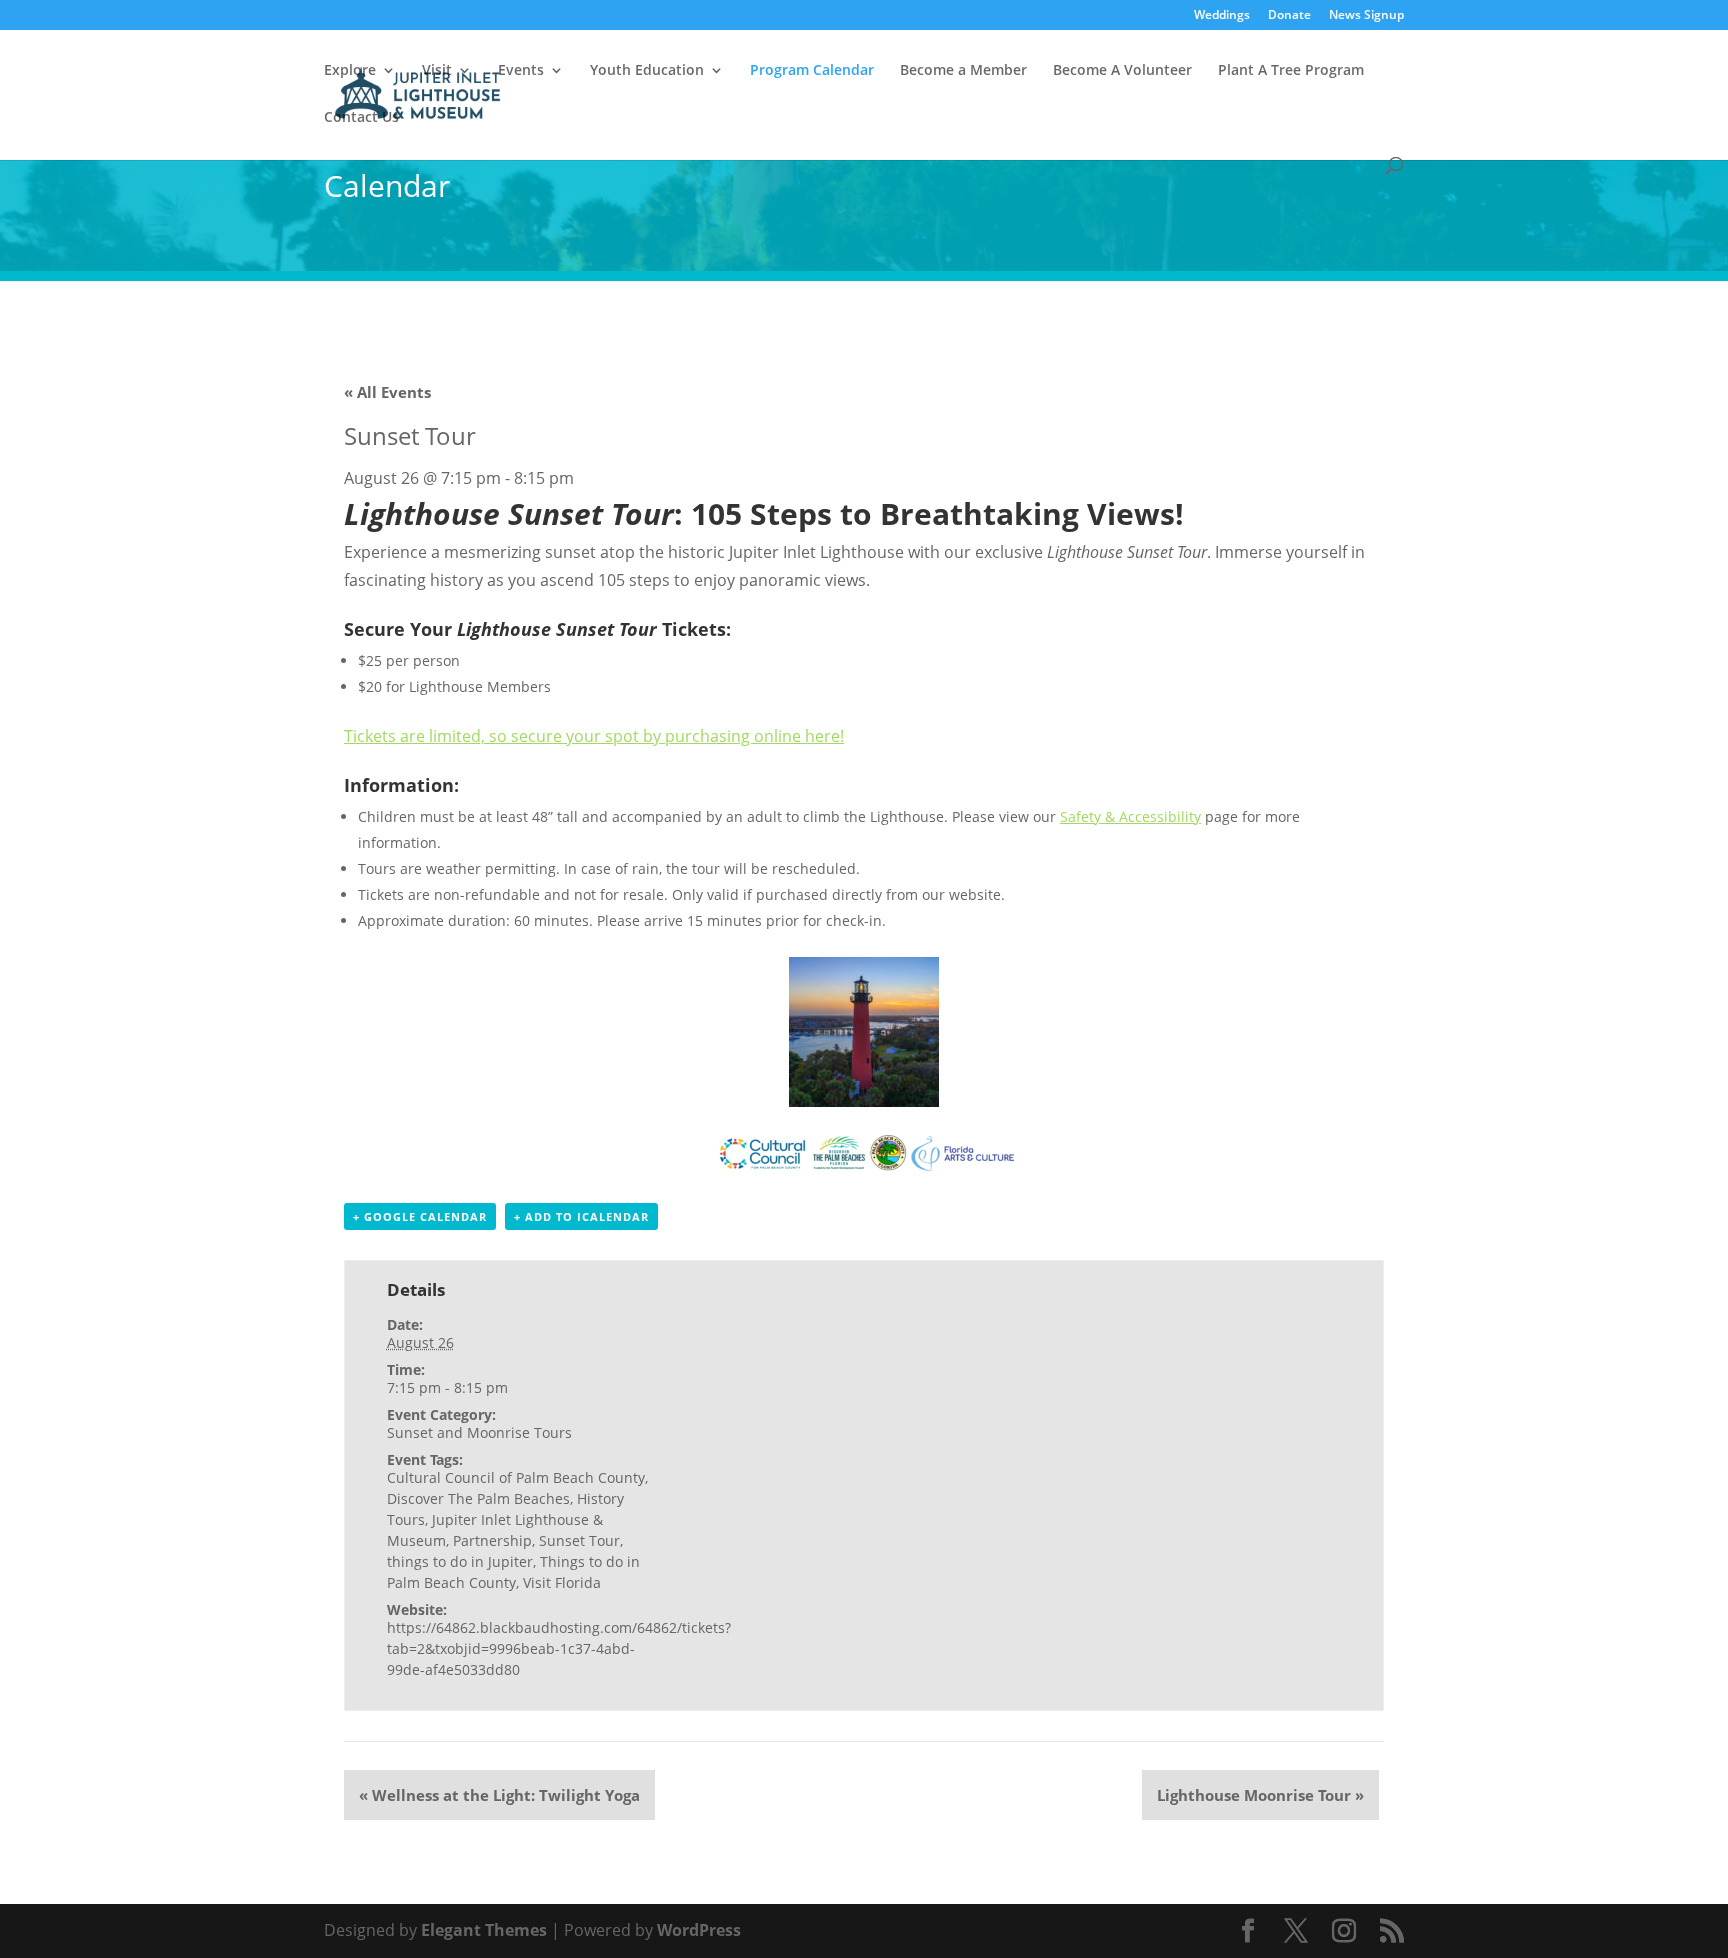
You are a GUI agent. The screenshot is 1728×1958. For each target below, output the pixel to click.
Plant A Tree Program (1291, 71)
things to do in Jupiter (460, 1561)
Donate (1289, 16)
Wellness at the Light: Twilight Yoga (499, 1795)
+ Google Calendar (420, 1216)
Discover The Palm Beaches (478, 1498)
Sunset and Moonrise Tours (479, 1432)
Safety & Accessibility (1130, 816)
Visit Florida (562, 1582)
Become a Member (963, 71)
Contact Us (361, 118)
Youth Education (647, 71)
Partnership (492, 1540)
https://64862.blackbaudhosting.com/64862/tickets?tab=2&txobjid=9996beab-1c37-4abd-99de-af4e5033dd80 (559, 1648)
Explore (350, 71)
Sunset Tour (579, 1540)
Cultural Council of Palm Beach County (516, 1477)
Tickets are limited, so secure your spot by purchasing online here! (594, 736)
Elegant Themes (484, 1930)
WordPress (699, 1930)
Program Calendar (812, 71)
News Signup (1366, 16)
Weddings (1222, 16)
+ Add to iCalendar (581, 1216)
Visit (437, 71)
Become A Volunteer (1122, 71)
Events (521, 71)
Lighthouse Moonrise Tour (1260, 1795)
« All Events (387, 392)
